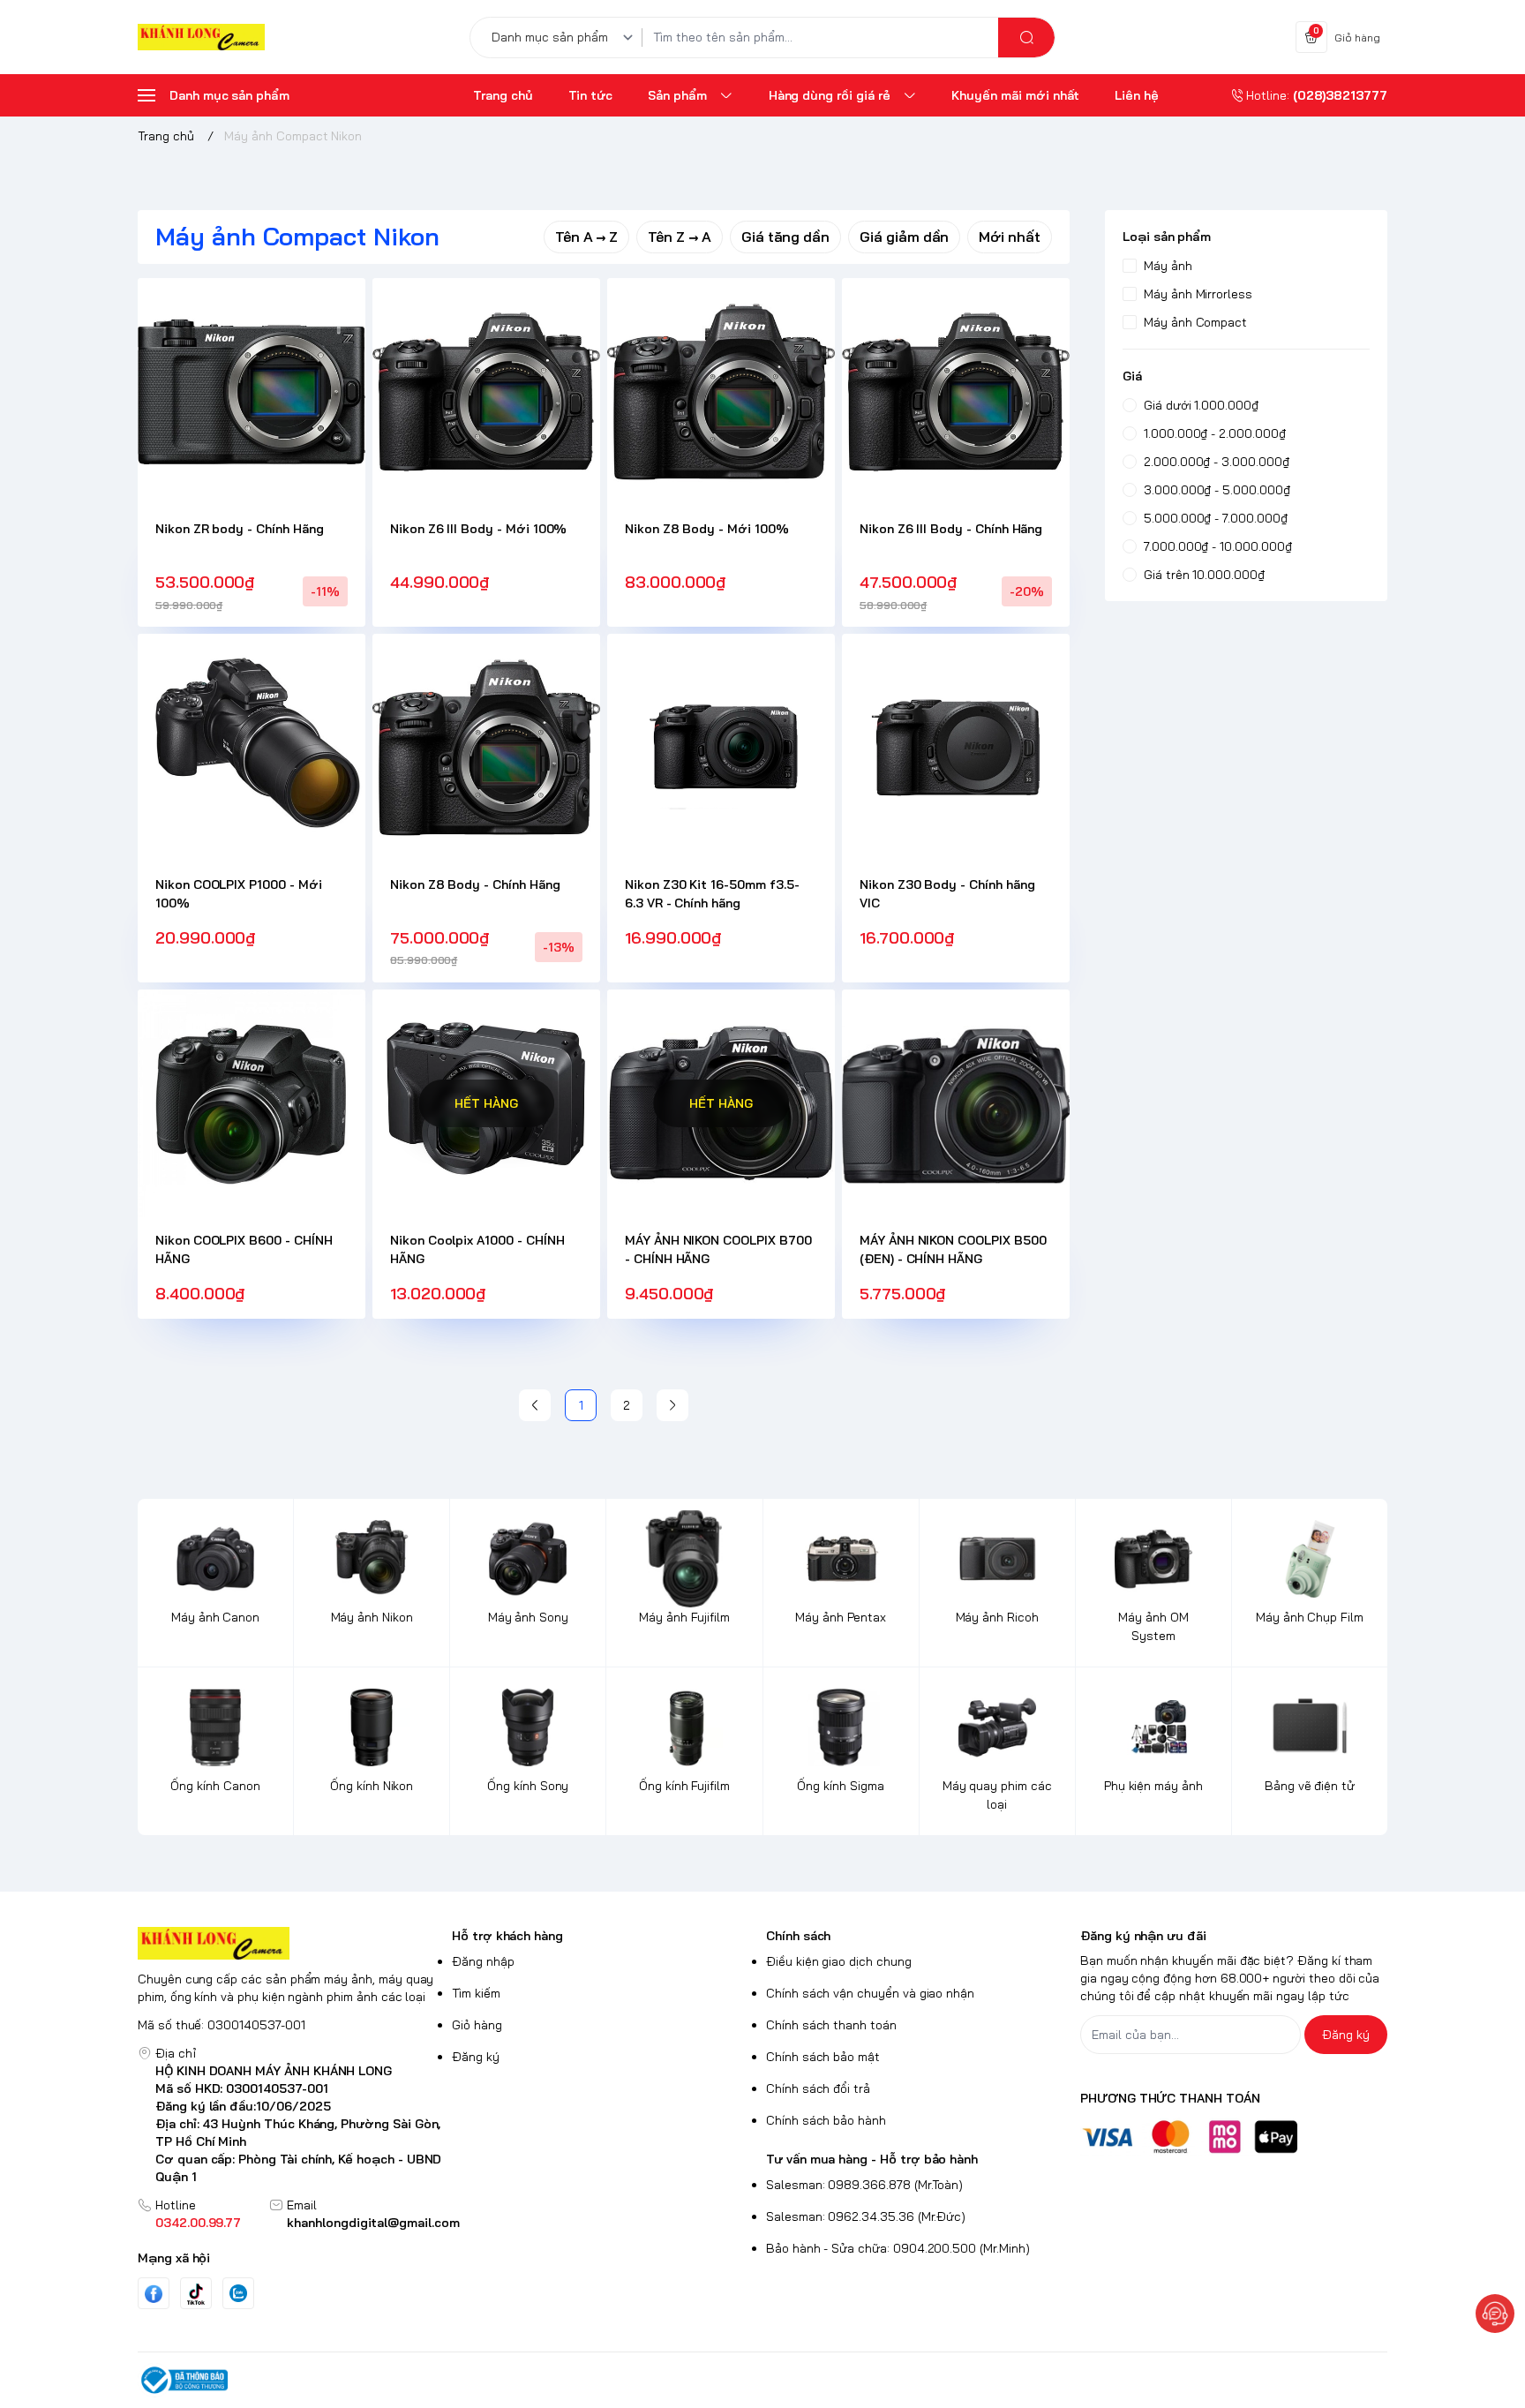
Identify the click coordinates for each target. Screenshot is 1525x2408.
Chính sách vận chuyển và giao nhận (870, 1993)
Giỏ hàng (477, 2025)
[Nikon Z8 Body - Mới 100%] (721, 392)
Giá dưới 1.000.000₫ (1201, 405)
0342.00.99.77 (198, 2223)
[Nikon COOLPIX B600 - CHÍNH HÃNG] (252, 1103)
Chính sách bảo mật (823, 2057)
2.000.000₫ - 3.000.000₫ (1217, 462)
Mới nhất (1010, 237)
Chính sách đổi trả (818, 2088)
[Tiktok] (196, 2294)
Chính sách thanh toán (831, 2025)
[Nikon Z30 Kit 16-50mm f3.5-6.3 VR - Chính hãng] (721, 748)
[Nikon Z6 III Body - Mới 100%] (486, 392)
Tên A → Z (587, 237)
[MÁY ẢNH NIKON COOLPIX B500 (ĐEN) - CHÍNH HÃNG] (956, 1103)
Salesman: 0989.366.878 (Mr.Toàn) (864, 2185)
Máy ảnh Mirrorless (1198, 294)
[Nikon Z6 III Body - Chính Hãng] (956, 392)
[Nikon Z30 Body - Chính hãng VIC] (956, 748)
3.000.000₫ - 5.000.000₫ (1217, 490)
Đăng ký (476, 2057)
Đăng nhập (483, 1961)
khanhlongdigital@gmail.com (373, 2223)
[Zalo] (238, 2293)
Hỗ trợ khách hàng (507, 1936)
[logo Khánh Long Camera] (291, 1943)
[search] (1026, 38)
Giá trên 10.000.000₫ (1204, 575)
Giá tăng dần (785, 237)
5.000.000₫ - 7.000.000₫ (1216, 518)
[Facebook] (154, 2294)
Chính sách (798, 1936)
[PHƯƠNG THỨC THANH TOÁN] (1234, 2137)
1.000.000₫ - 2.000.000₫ (1215, 433)
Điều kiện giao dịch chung (839, 1961)
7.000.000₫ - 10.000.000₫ (1218, 546)
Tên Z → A (680, 237)
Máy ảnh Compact (1195, 322)
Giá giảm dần (904, 237)
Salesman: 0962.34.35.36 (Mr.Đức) (866, 2216)
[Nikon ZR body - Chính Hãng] (252, 392)
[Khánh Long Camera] (201, 38)
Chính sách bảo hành (826, 2120)
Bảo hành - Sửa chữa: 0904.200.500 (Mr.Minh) (898, 2248)
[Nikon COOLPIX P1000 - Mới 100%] (252, 748)
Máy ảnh (1168, 266)
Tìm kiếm (476, 1993)
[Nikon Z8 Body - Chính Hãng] (486, 748)
